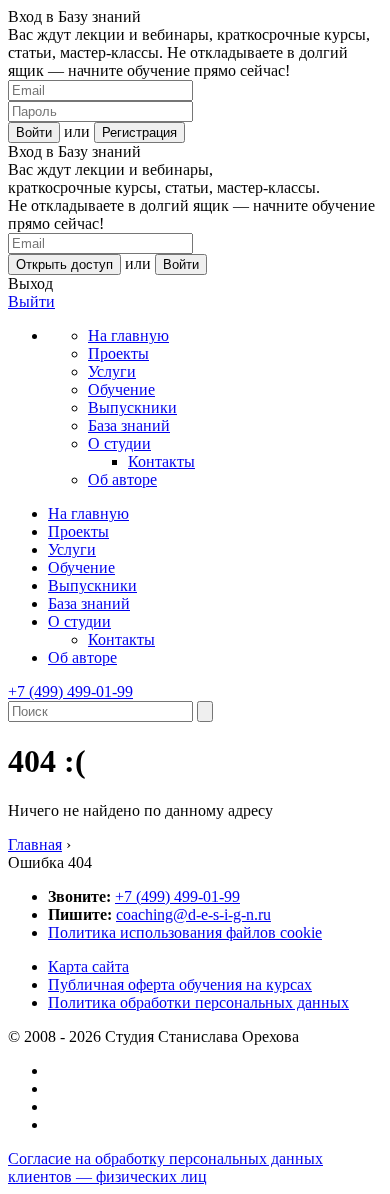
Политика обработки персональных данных (198, 1002)
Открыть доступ (64, 264)
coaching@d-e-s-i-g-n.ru (193, 914)
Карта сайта (88, 966)
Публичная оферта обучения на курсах (180, 984)
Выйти (31, 301)
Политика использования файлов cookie (185, 932)
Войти (34, 132)
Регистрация (139, 132)
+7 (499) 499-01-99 (70, 691)
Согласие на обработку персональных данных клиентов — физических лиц (165, 1167)
